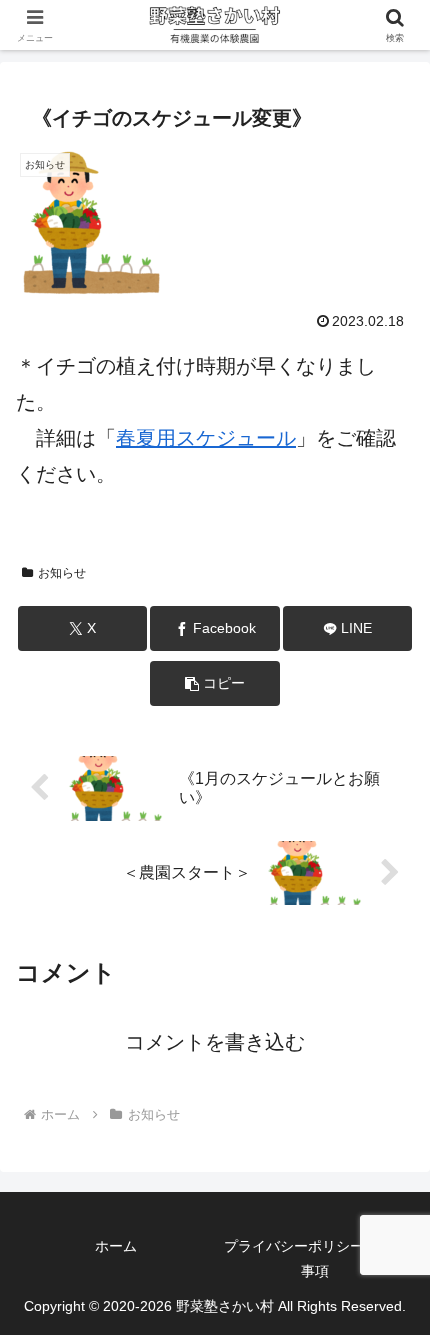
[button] (214, 683)
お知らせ (62, 573)
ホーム (116, 1246)
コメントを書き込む (215, 1042)
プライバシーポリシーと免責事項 (315, 1258)
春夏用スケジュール (206, 438)
